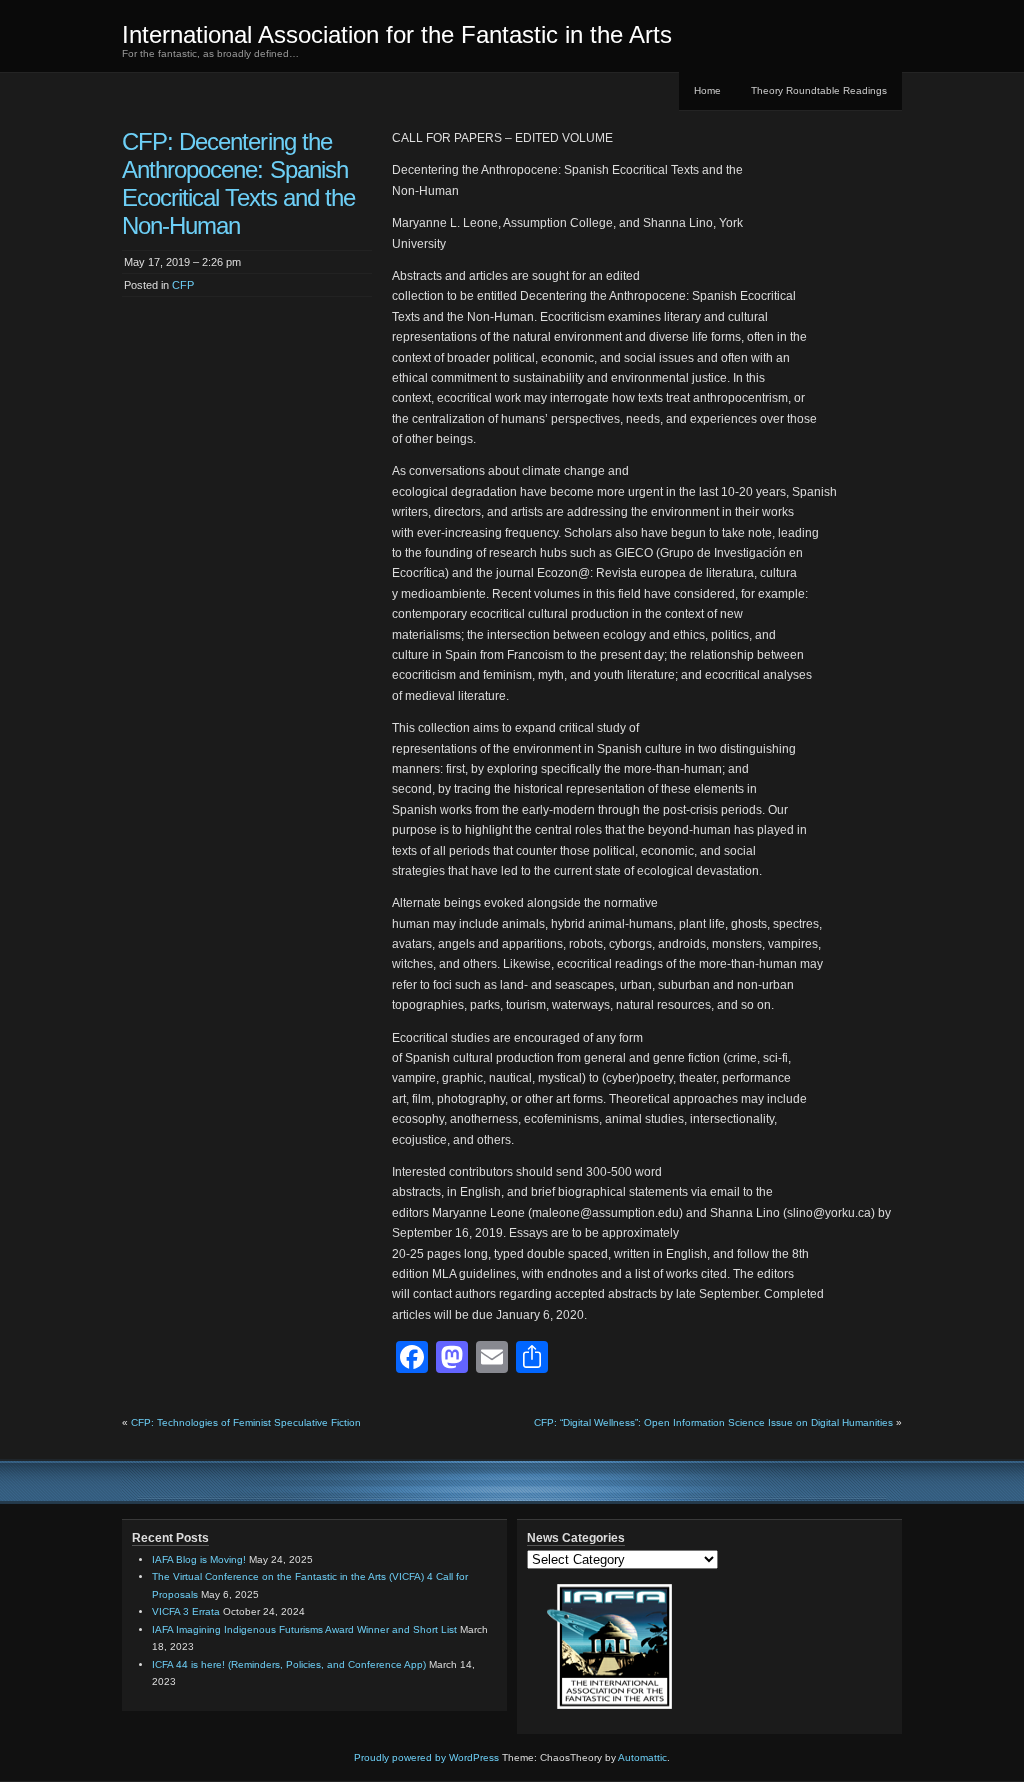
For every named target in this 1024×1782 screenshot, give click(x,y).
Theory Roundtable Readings (819, 90)
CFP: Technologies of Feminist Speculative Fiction (246, 1422)
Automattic (642, 1757)
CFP (183, 285)
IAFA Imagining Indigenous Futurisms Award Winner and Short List (304, 1629)
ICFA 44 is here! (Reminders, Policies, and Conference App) (289, 1664)
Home (707, 90)
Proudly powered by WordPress (426, 1757)
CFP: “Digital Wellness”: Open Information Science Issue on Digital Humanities (713, 1422)
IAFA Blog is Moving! (199, 1559)
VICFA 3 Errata (186, 1611)
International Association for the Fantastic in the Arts (397, 34)
